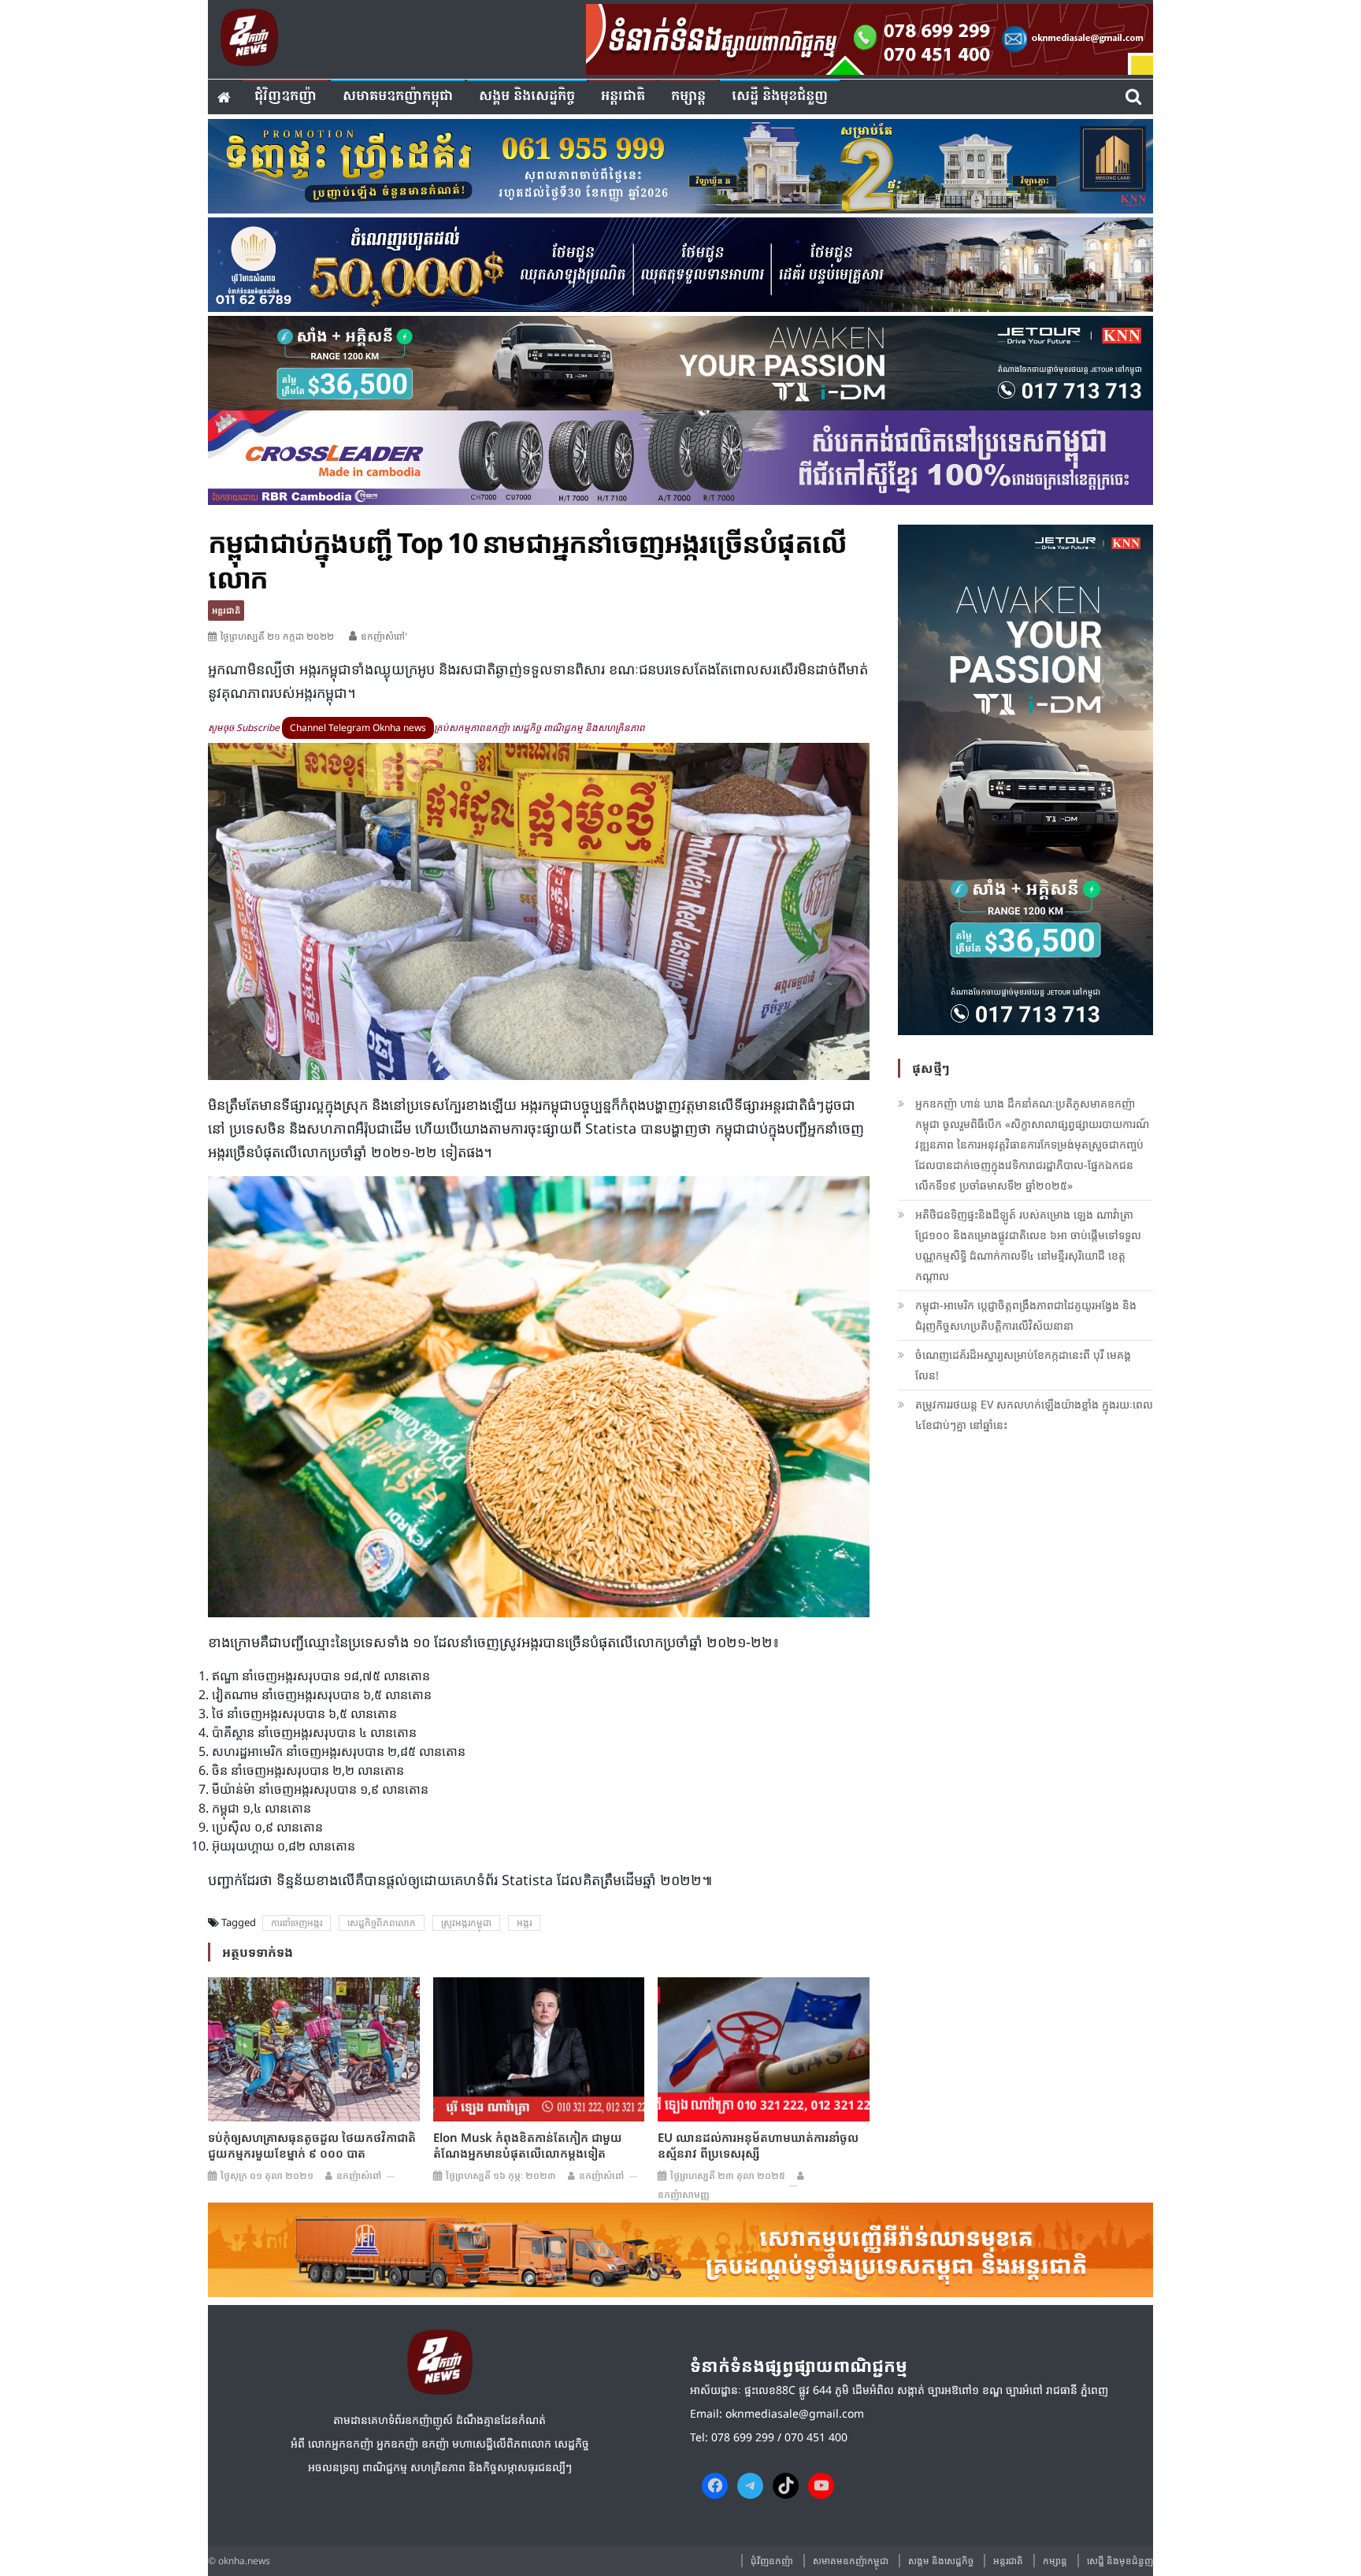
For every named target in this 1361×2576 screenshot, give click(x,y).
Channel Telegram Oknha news (358, 728)
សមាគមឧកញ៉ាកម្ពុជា (398, 97)
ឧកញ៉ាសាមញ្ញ (684, 2194)
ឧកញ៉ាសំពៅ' (384, 636)
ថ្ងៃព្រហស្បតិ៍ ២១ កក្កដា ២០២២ (277, 636)
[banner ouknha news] (870, 37)
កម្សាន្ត (688, 97)
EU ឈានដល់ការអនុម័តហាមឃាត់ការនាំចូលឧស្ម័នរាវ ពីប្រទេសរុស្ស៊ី (758, 2145)
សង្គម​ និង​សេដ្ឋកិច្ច (527, 97)
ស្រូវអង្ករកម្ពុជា (466, 1923)
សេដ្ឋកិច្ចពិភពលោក (382, 1923)
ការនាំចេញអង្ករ (297, 1923)
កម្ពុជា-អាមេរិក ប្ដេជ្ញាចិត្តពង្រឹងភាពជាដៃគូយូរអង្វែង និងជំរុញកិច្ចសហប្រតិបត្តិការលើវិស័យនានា (1026, 1315)
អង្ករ (524, 1923)
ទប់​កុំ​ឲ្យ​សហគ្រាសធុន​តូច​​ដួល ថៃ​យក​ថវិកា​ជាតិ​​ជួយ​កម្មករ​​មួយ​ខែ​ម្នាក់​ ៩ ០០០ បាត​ (312, 2145)
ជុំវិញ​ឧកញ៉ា (286, 97)
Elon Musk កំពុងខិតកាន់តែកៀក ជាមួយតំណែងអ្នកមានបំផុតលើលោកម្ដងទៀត (528, 2145)
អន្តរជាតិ (623, 97)
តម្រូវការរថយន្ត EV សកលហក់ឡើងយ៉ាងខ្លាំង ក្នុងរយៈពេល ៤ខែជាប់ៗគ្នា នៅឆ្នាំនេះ (1034, 1414)
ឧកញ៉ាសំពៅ (359, 2175)
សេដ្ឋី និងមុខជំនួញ (780, 97)
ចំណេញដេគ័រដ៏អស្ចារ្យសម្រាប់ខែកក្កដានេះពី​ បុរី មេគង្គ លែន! (1023, 1365)
